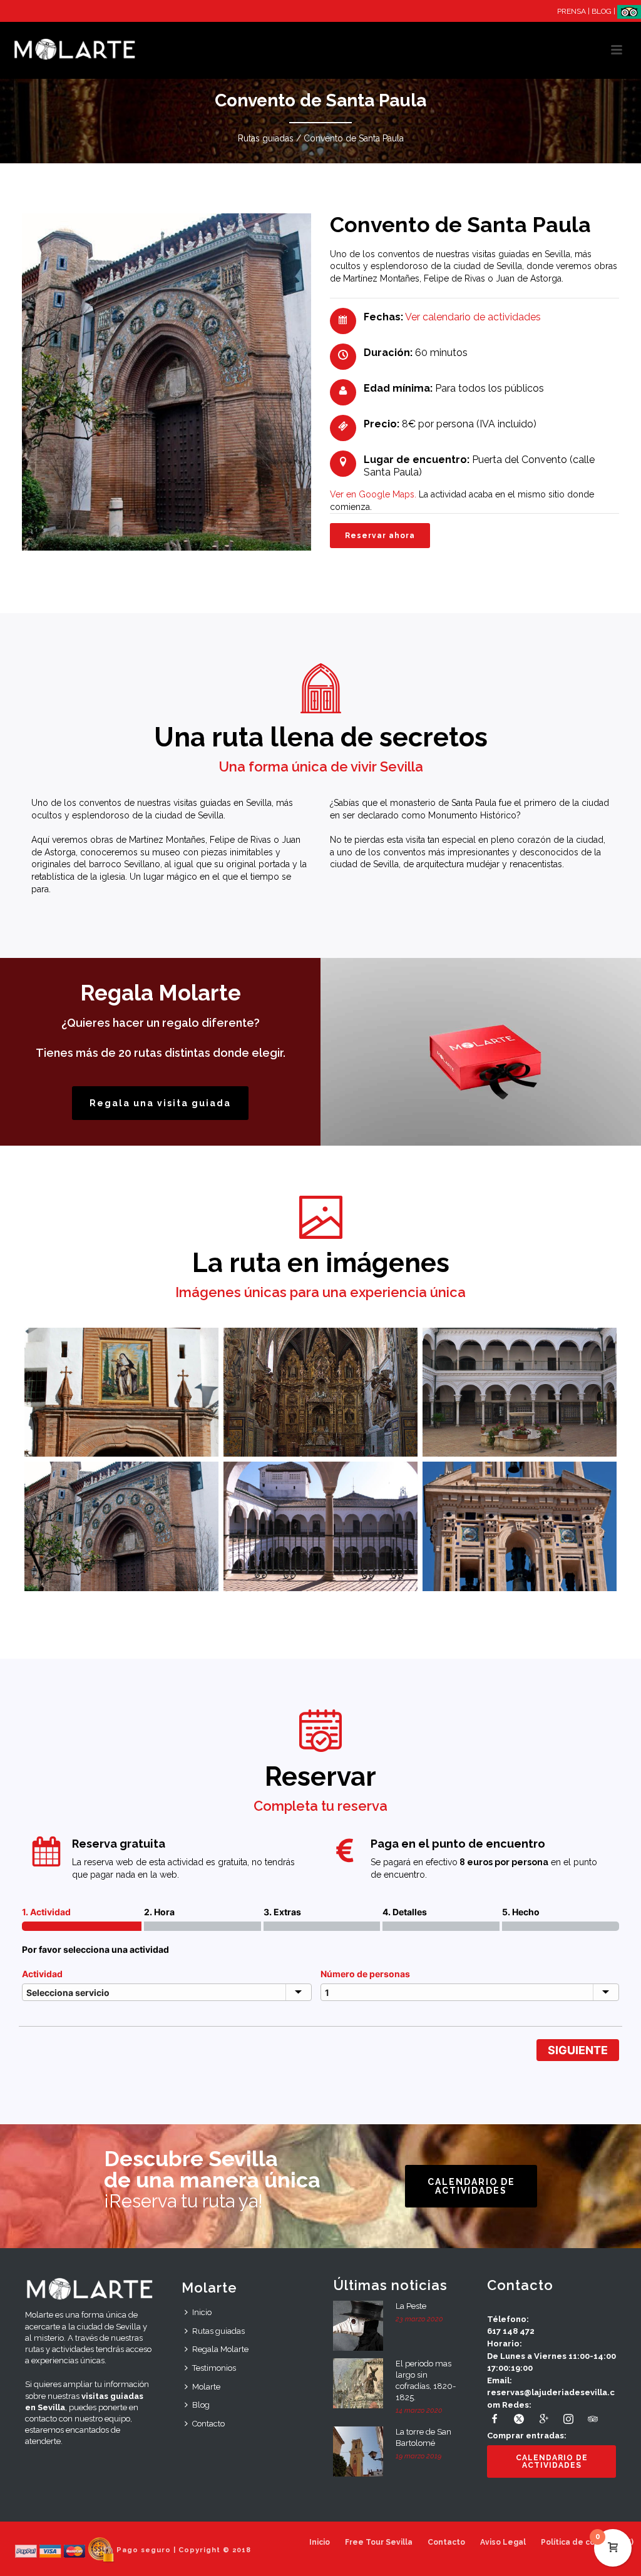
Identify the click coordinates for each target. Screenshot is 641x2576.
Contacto (208, 2424)
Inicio (202, 2312)
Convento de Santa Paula (354, 138)
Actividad (42, 1974)
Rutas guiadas (218, 2331)
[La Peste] (358, 2326)
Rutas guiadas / (269, 138)
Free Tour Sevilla (379, 2542)
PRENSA (572, 11)
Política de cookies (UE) (587, 2542)
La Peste (411, 2306)
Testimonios (214, 2368)
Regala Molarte (220, 2349)
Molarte (206, 2387)
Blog (201, 2405)
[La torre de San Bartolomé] (358, 2451)
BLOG (602, 11)
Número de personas (365, 1974)
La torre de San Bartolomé (423, 2437)
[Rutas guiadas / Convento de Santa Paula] (121, 1392)
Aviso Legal (503, 2542)
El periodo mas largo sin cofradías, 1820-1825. (426, 2380)
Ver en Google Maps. (373, 494)
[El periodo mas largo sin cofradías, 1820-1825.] (358, 2383)
